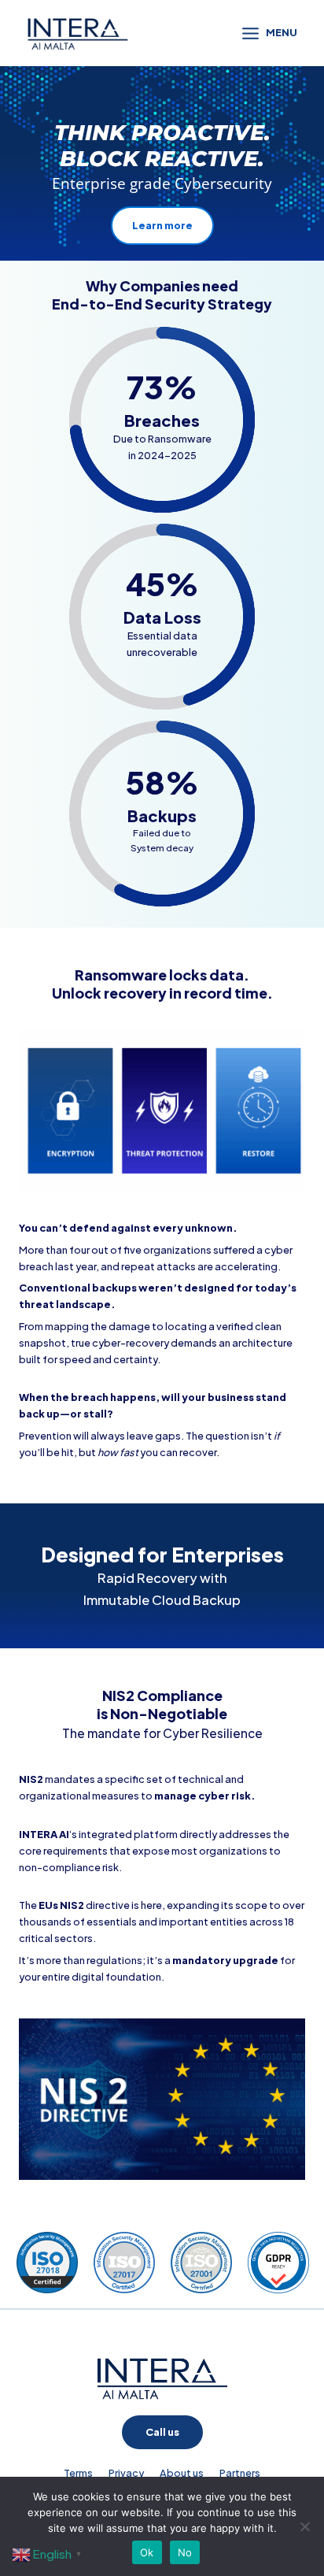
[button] (162, 2432)
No (185, 2552)
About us (182, 2473)
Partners (240, 2473)
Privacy (126, 2473)
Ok (147, 2552)
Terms (78, 2473)
